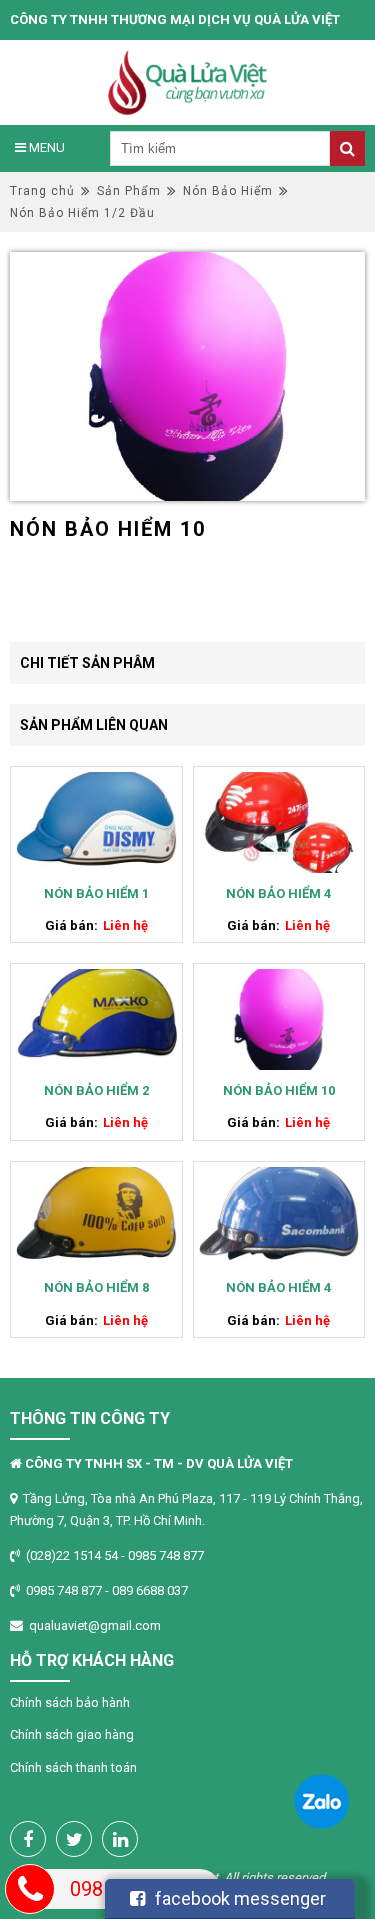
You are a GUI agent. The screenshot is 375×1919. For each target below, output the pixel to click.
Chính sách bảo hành (70, 1702)
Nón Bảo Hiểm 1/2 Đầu (82, 213)
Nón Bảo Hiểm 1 (96, 893)
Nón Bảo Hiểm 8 (96, 1287)
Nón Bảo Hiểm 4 (278, 893)
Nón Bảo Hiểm (228, 191)
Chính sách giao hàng (72, 1734)
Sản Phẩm (129, 191)
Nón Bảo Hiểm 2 (96, 1090)
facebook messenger (240, 1898)
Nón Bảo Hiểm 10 (279, 1090)
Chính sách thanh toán (73, 1767)
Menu (45, 147)
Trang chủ (42, 191)
